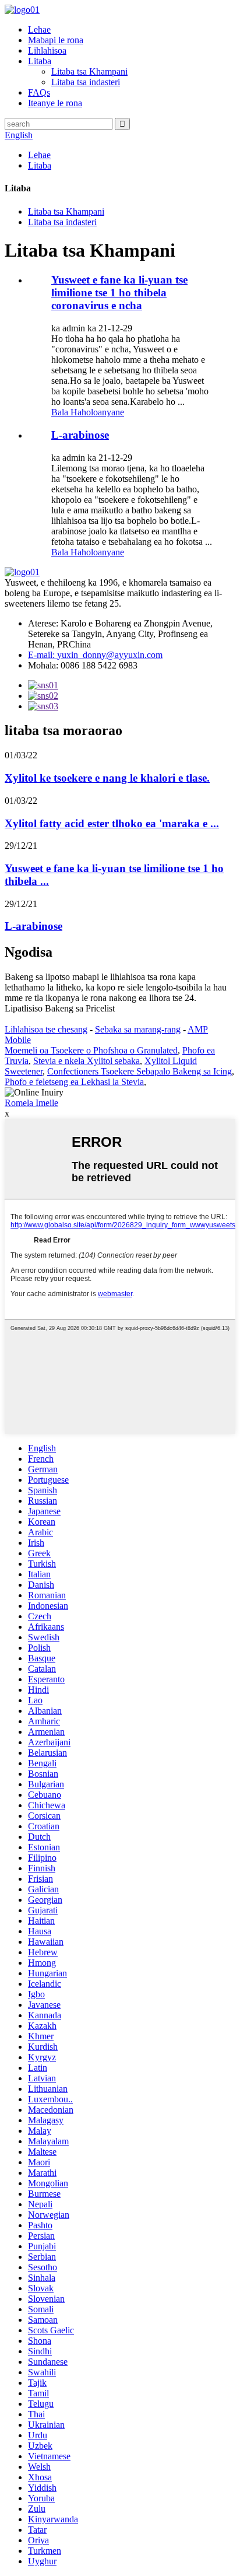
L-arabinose (80, 435)
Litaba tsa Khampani (89, 71)
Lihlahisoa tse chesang (46, 1029)
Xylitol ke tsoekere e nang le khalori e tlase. (107, 778)
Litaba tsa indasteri (86, 82)
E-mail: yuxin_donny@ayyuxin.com (95, 655)
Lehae (39, 29)
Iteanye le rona (55, 103)
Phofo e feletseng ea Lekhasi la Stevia (74, 1082)
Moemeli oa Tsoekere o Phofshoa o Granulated (91, 1050)
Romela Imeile (31, 1103)
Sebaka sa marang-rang (138, 1029)
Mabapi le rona (56, 40)
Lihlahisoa (47, 50)
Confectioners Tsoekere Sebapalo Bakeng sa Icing (140, 1071)
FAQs (39, 92)
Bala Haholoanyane (88, 412)
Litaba (40, 61)
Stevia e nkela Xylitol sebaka (87, 1061)
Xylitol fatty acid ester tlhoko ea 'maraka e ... (112, 823)
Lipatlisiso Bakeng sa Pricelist (60, 1008)
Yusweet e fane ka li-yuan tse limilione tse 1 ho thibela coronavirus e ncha (119, 293)
